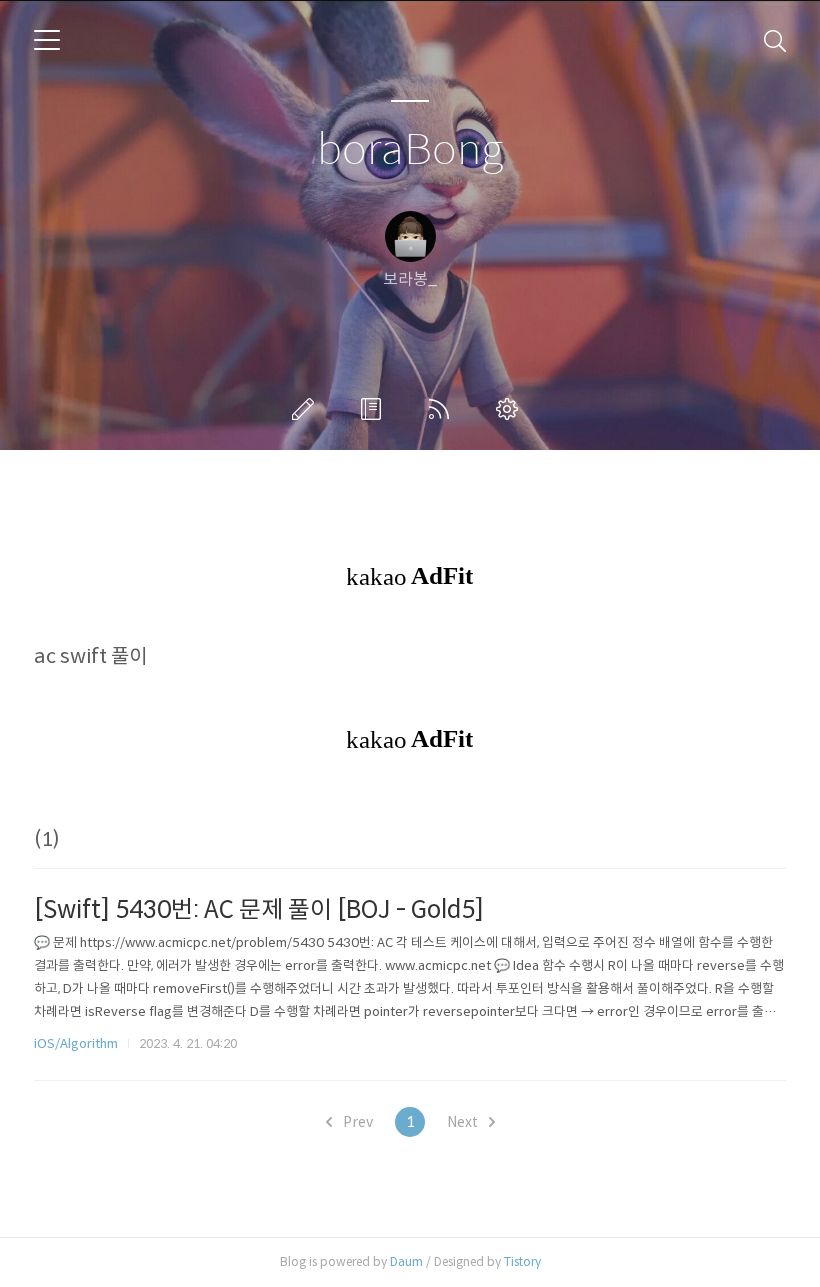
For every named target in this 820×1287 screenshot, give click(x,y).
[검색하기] (775, 40)
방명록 (375, 409)
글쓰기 (307, 409)
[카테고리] (47, 40)
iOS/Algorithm (76, 1043)
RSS (443, 409)
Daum (406, 1261)
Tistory (522, 1261)
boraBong (410, 150)
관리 (511, 409)
